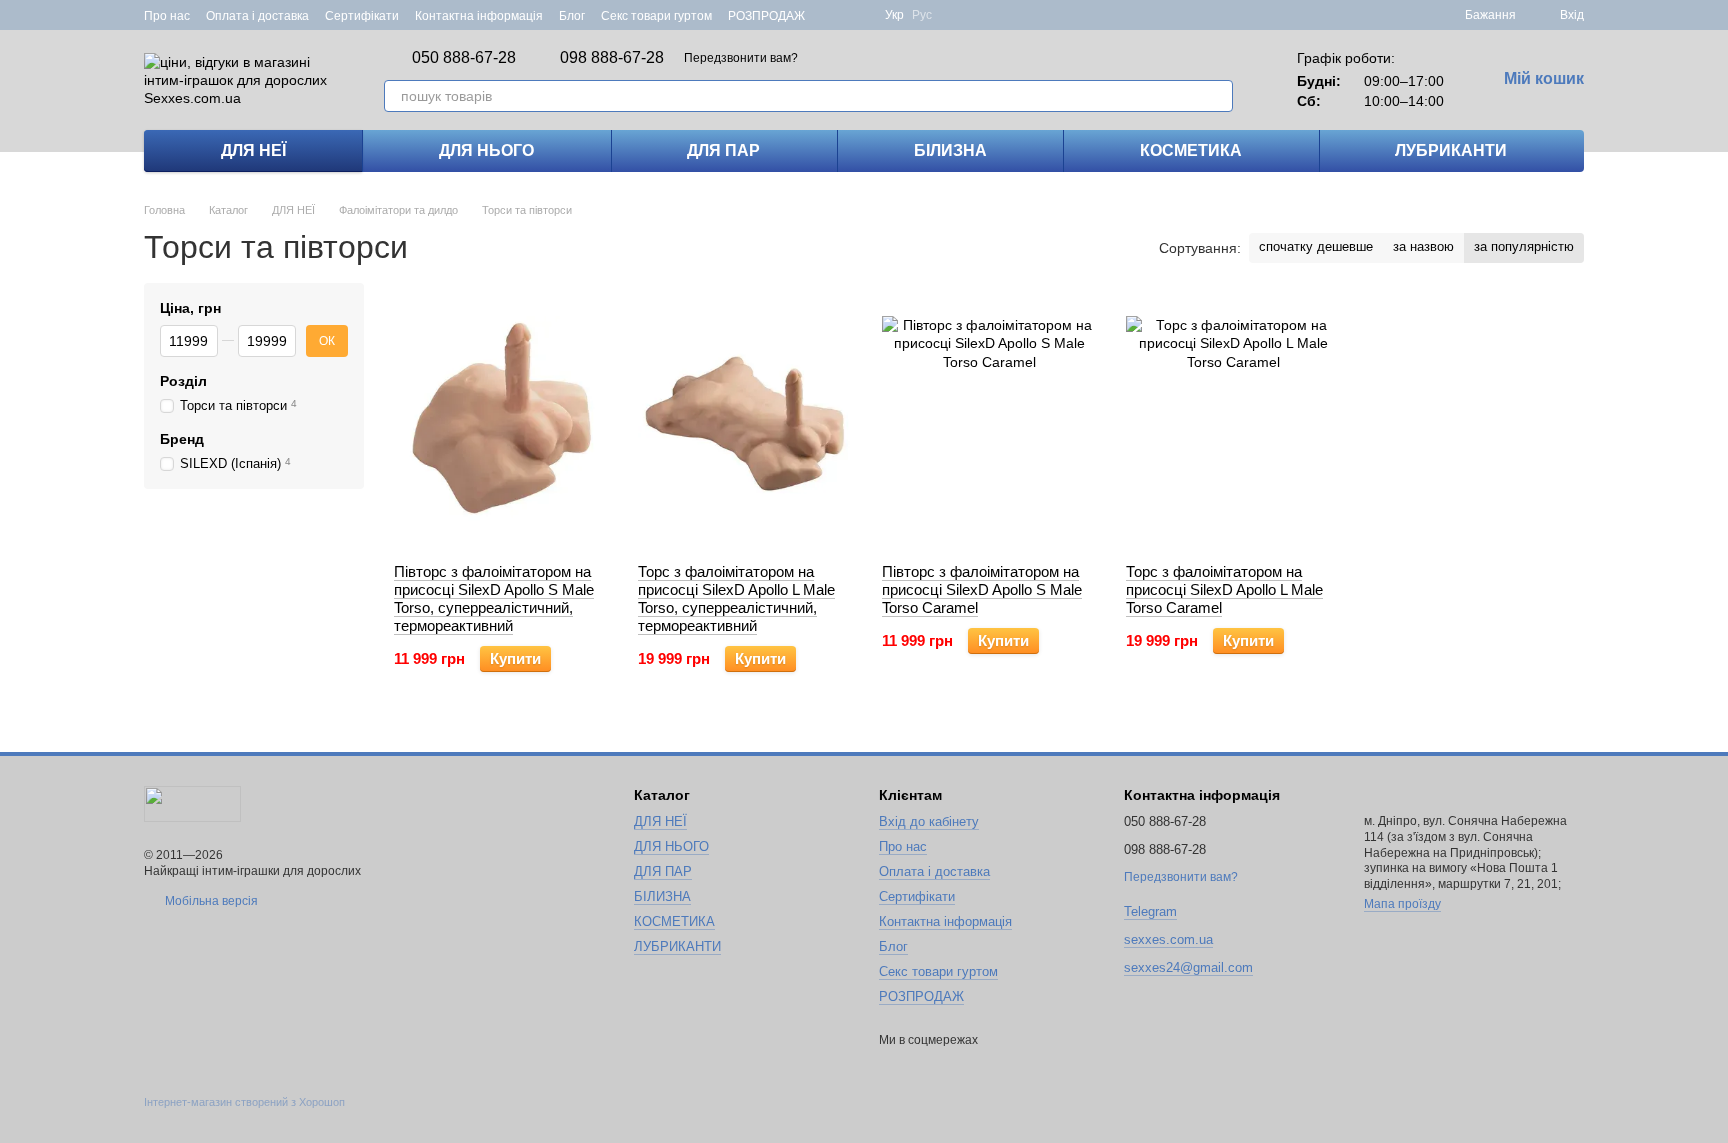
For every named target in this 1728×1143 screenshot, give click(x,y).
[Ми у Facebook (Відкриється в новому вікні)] (833, 15)
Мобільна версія (210, 901)
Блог (572, 16)
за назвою (1423, 246)
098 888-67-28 (612, 58)
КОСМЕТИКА (1191, 150)
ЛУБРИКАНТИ (1451, 150)
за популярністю (1524, 246)
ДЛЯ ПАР (723, 150)
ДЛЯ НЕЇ (253, 150)
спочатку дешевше (1316, 246)
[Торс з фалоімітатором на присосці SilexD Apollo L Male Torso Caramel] (1233, 423)
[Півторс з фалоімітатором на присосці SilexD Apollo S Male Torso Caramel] (989, 423)
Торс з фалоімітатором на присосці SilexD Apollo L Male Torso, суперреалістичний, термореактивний (736, 598)
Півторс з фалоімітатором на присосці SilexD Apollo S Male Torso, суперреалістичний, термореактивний (494, 598)
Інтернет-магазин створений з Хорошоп (244, 1102)
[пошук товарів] (1217, 96)
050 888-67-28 (464, 58)
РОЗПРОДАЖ (766, 16)
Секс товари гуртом (656, 16)
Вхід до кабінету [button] (929, 821)
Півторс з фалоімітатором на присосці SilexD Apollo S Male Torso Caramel (982, 589)
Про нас (167, 16)
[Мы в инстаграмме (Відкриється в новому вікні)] (857, 15)
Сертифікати (362, 16)
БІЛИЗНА (950, 150)
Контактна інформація (479, 16)
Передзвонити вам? (741, 58)
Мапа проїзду (1402, 904)
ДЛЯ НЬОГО (486, 150)
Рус (922, 15)
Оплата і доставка (257, 16)
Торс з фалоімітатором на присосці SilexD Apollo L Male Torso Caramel (1224, 589)
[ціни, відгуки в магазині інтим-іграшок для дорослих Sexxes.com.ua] (192, 803)
